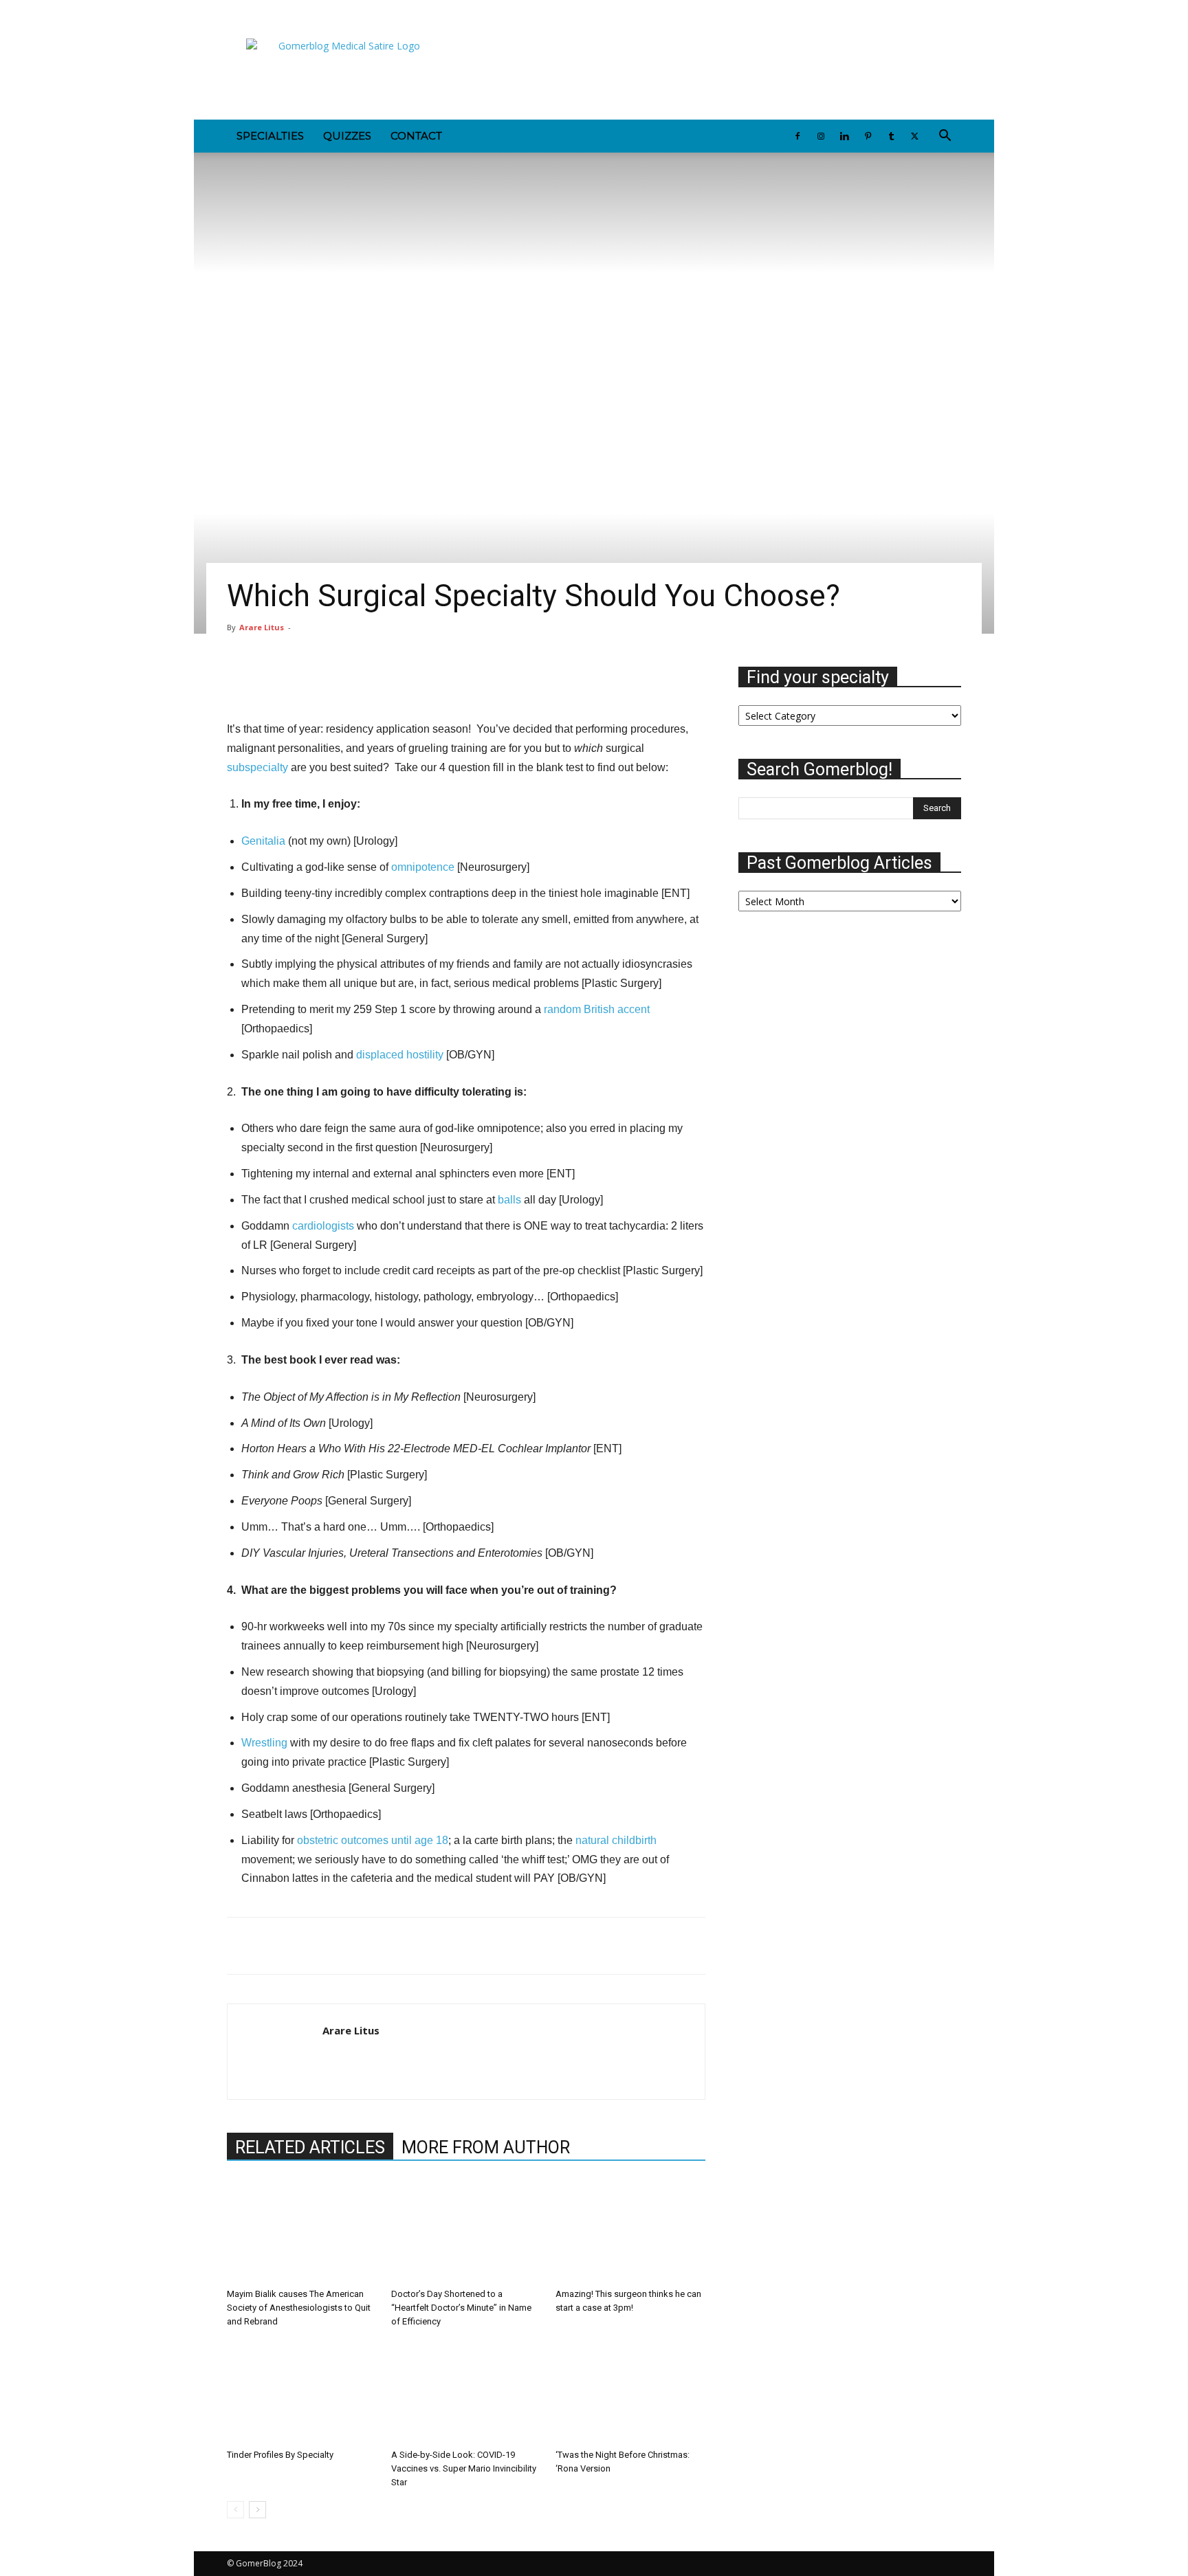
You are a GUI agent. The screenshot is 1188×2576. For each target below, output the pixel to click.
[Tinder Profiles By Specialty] (302, 2392)
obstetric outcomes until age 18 (373, 1840)
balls (509, 1200)
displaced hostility (400, 1055)
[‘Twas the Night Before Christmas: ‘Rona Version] (630, 2392)
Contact (416, 136)
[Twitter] (351, 10)
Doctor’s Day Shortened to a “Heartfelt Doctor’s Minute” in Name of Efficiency (461, 2308)
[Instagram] (260, 10)
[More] (635, 680)
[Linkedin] (283, 10)
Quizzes (347, 136)
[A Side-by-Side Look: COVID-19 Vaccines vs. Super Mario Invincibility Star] (466, 2392)
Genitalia (263, 841)
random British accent (597, 1009)
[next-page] (257, 2510)
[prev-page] (235, 2510)
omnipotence (423, 867)
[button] (945, 137)
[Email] (335, 1946)
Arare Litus (262, 627)
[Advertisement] (711, 69)
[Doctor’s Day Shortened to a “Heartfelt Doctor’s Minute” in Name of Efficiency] (466, 2231)
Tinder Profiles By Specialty (280, 2455)
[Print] (367, 1946)
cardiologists (323, 1226)
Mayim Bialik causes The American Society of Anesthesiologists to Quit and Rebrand (299, 2308)
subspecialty (257, 767)
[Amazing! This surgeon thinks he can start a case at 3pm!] (630, 2231)
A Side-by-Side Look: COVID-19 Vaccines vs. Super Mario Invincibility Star (464, 2468)
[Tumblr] (328, 10)
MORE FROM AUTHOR (486, 2147)
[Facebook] (237, 10)
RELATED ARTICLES (310, 2147)
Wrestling (264, 1743)
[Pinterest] (305, 10)
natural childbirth (616, 1840)
